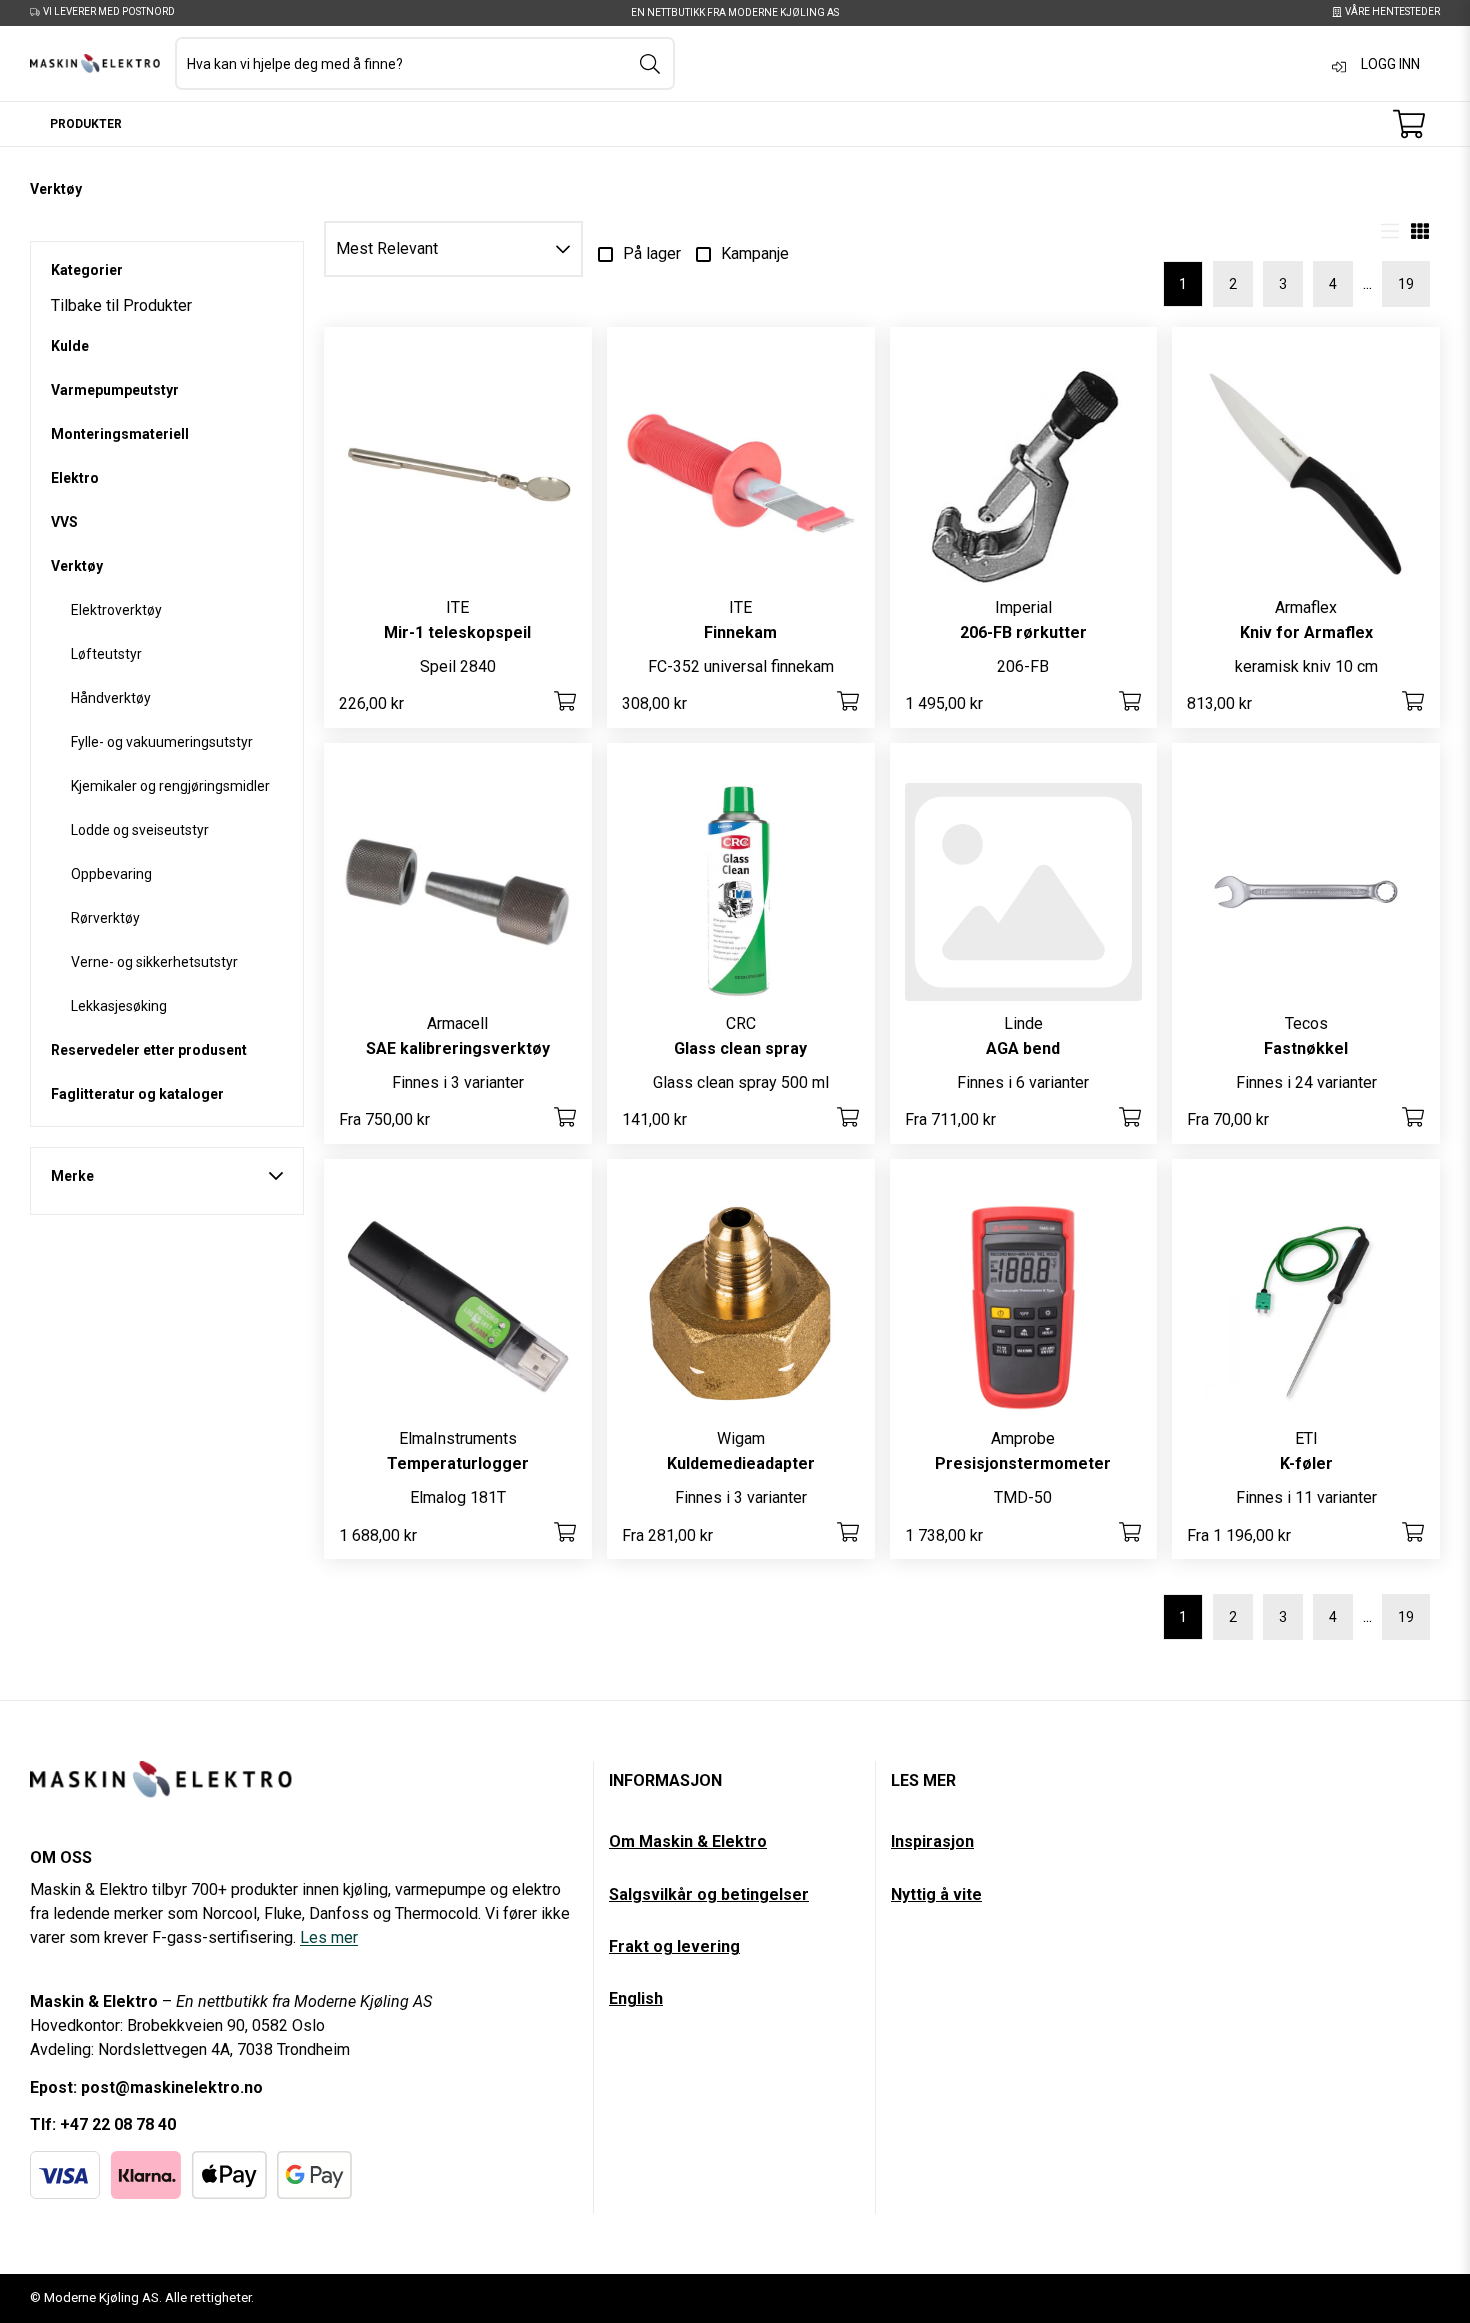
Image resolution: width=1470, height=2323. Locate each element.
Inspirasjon (932, 1841)
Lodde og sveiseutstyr (140, 830)
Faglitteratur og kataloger (137, 1094)
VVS (64, 522)
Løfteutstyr (106, 654)
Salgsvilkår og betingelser (709, 1894)
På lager (652, 253)
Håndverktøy (111, 698)
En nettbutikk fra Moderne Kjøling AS (735, 12)
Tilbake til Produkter (121, 306)
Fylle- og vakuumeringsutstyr (162, 742)
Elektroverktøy (116, 610)
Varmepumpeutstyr (115, 390)
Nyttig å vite (936, 1894)
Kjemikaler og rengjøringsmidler (170, 786)
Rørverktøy (105, 918)
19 (1406, 284)
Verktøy (77, 566)
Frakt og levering (674, 1946)
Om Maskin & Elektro (688, 1841)
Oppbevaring (111, 874)
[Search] (650, 64)
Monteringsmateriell (120, 434)
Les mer (329, 1937)
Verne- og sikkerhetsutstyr (154, 962)
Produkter (86, 124)
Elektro (75, 478)
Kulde (70, 346)
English (636, 1998)
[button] (453, 249)
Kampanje (755, 253)
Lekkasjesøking (119, 1006)
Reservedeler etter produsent (149, 1050)
